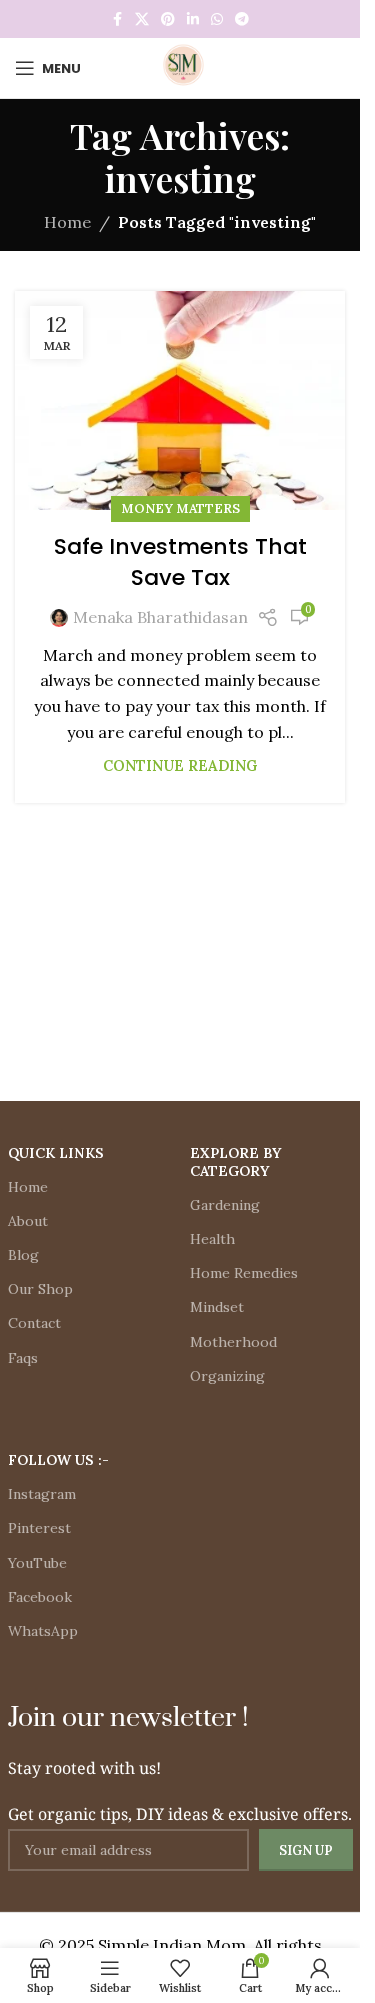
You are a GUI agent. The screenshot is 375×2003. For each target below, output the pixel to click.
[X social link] (142, 19)
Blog (23, 1255)
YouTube (37, 1563)
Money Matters (180, 508)
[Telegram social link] (242, 19)
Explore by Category (235, 1162)
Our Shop (40, 1289)
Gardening (225, 1205)
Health (212, 1239)
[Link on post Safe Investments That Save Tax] (180, 400)
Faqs (23, 1358)
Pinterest (39, 1528)
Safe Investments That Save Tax (180, 562)
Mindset (217, 1307)
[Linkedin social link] (193, 19)
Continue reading (180, 766)
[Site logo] (180, 66)
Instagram (42, 1494)
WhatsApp (43, 1631)
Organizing (227, 1376)
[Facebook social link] (117, 19)
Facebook (40, 1597)
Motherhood (233, 1342)
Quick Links (56, 1153)
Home (67, 222)
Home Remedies (244, 1273)
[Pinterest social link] (168, 19)
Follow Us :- (58, 1460)
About (28, 1221)
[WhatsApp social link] (217, 19)
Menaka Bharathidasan (160, 617)
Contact (34, 1323)
